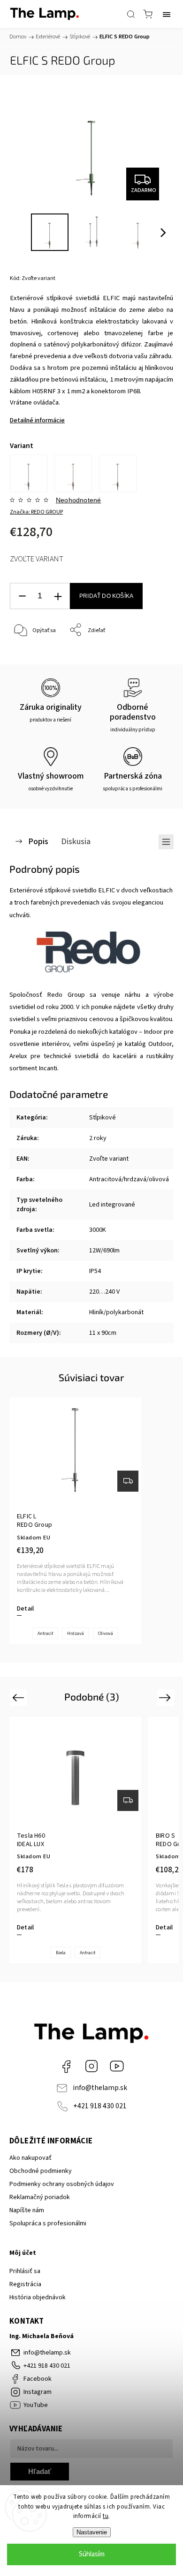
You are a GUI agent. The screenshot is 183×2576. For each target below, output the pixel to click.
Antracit (45, 1634)
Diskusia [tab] (76, 841)
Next (166, 1697)
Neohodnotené (78, 500)
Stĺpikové (103, 1118)
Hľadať (40, 2471)
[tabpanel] (75, 1521)
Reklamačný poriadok (40, 2197)
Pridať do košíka (106, 596)
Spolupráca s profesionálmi (48, 2223)
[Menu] (167, 14)
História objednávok (38, 2297)
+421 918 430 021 (100, 2106)
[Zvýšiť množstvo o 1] (58, 596)
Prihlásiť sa (25, 2271)
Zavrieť (152, 654)
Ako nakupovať (30, 2158)
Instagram (91, 2066)
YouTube (117, 2066)
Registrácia (25, 2284)
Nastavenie (92, 2532)
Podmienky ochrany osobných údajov (62, 2184)
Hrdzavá (76, 1634)
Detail (25, 1609)
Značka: (36, 512)
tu (106, 2516)
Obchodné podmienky (41, 2171)
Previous (19, 1697)
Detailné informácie (37, 420)
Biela (61, 1953)
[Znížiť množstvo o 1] (22, 596)
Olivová (106, 1634)
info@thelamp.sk (100, 2088)
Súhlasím (92, 2554)
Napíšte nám (27, 2210)
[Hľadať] (131, 14)
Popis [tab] (38, 841)
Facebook (66, 2066)
